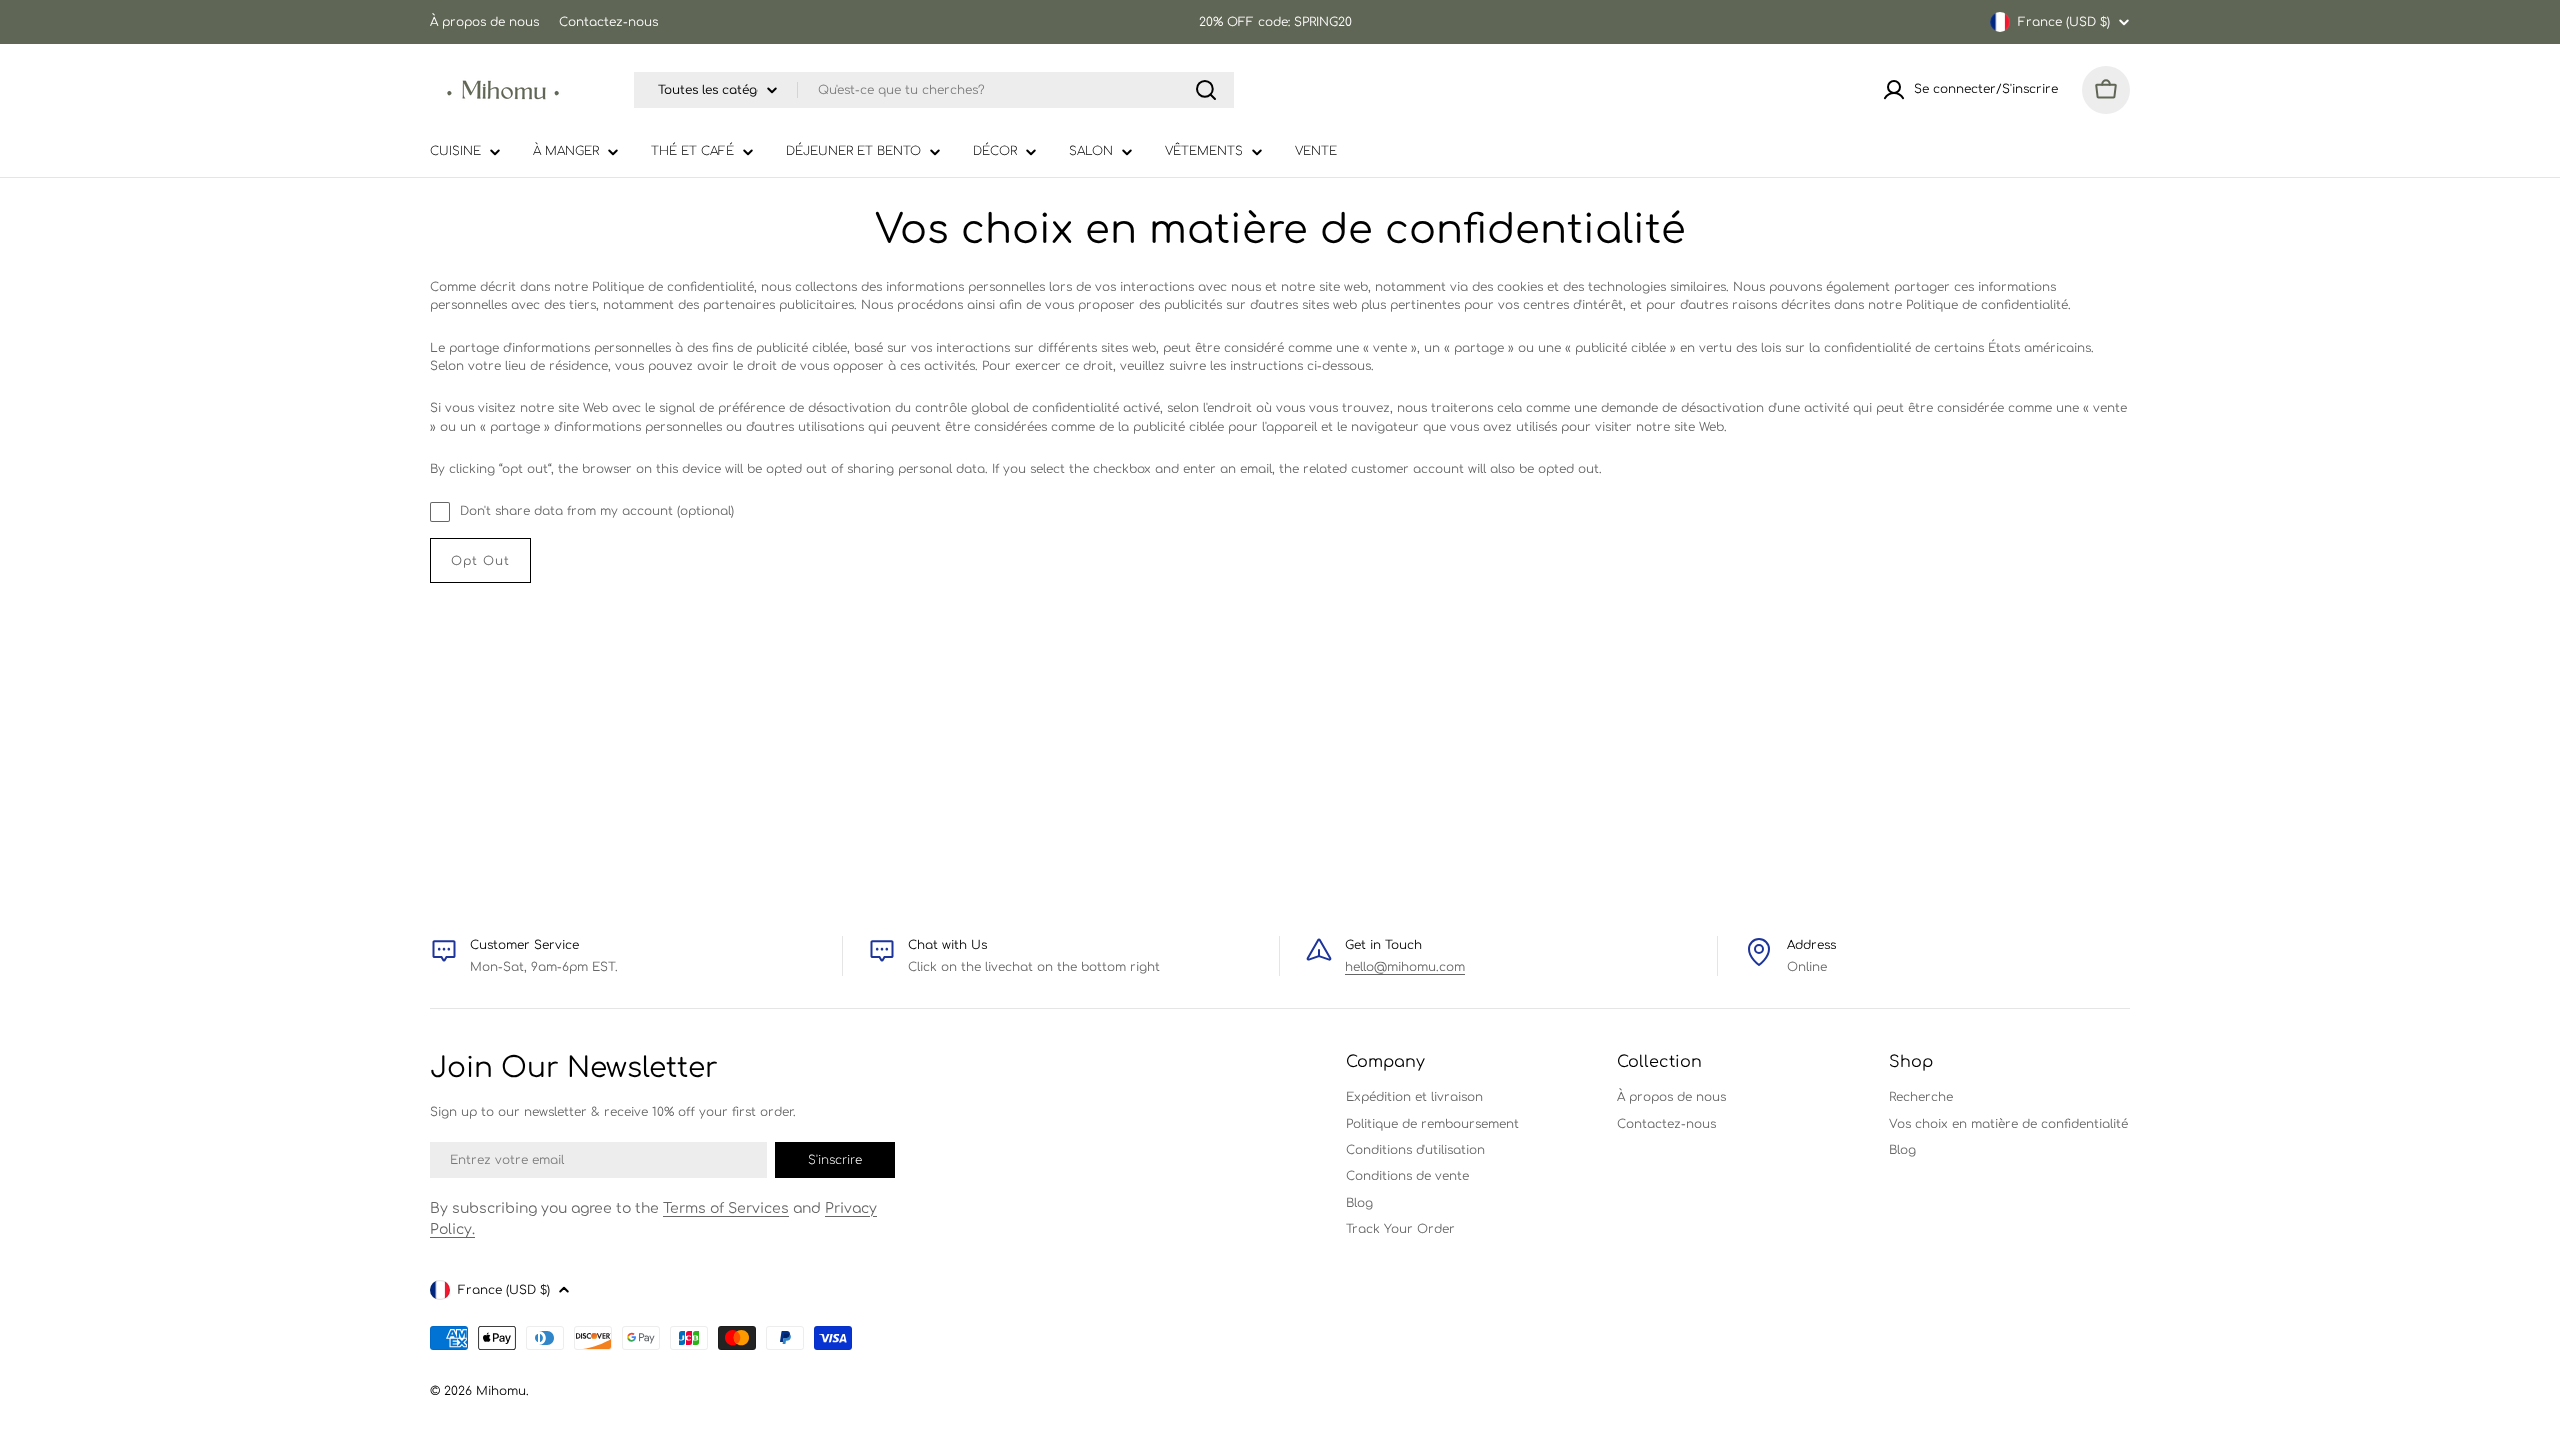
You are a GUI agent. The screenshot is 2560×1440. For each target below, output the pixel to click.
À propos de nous (484, 22)
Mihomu (501, 1391)
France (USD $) (2064, 22)
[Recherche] (1206, 90)
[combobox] (934, 90)
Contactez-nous (608, 22)
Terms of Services (726, 1208)
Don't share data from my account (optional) (597, 511)
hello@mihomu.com (1405, 967)
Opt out (480, 561)
